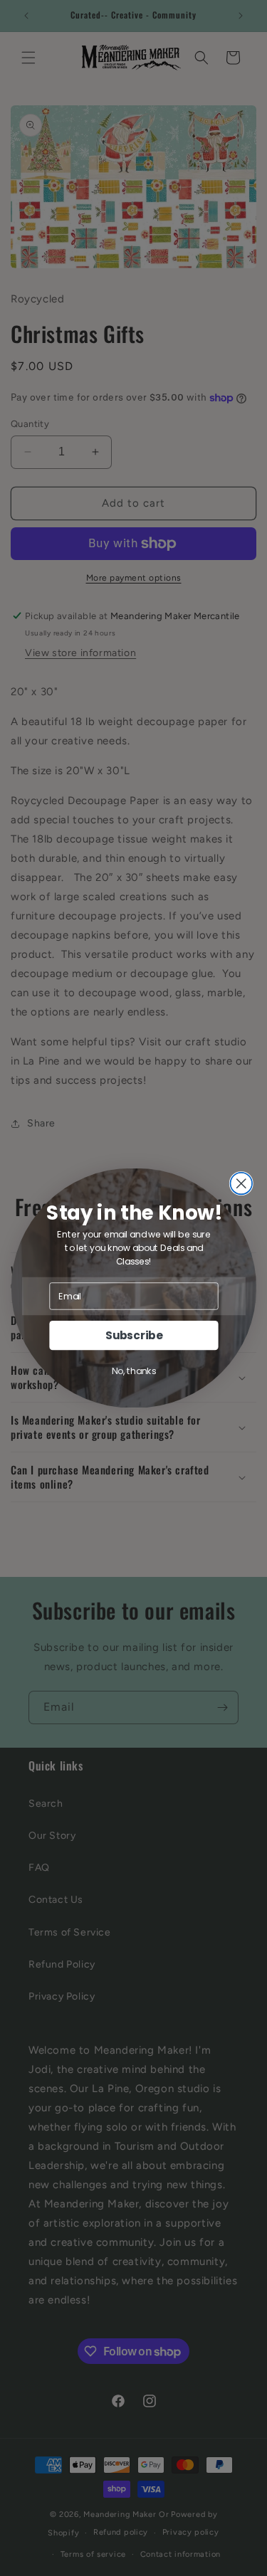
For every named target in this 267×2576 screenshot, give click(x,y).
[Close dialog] (241, 1184)
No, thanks (133, 1371)
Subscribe (133, 1335)
